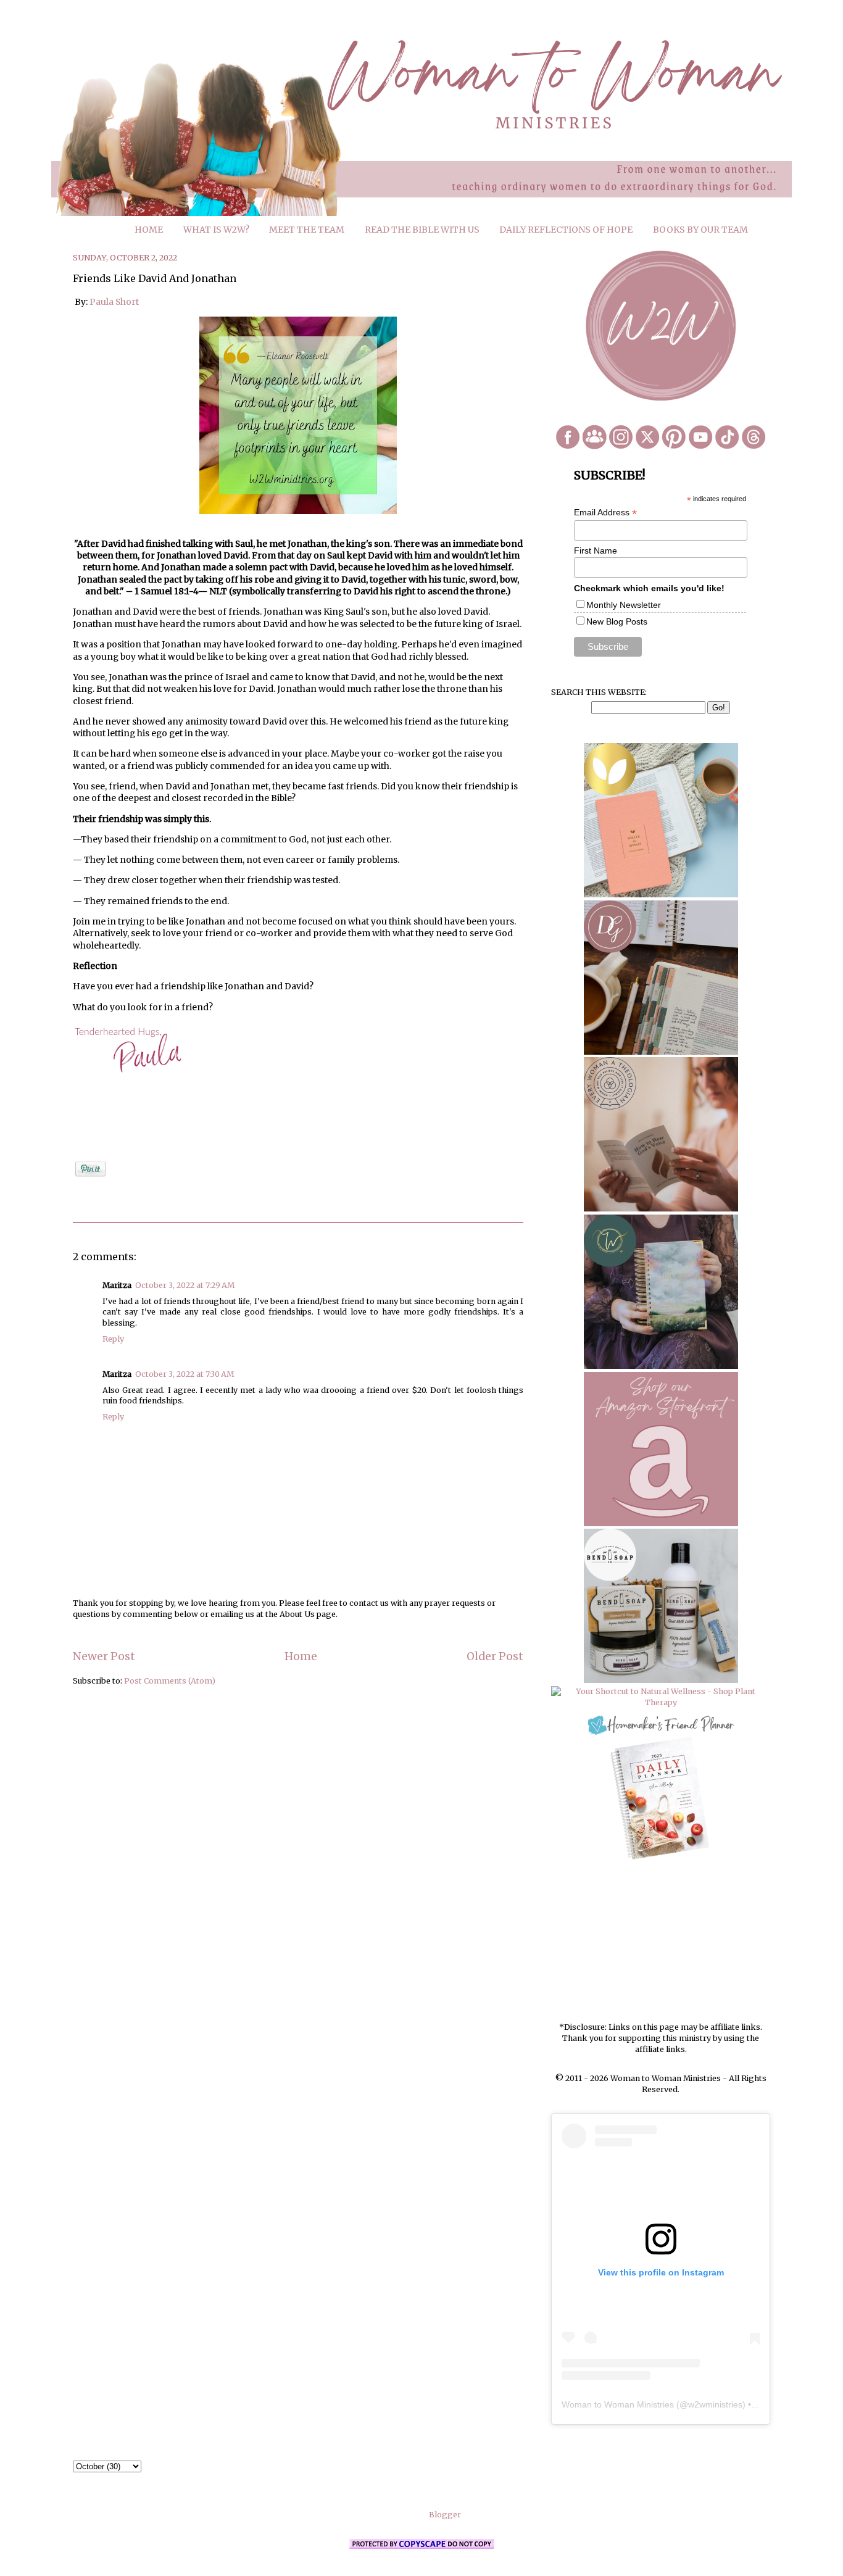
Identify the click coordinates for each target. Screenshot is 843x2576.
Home (301, 1656)
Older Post (495, 1656)
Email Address (605, 513)
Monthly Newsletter (624, 605)
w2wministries (715, 2404)
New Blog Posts (617, 621)
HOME (149, 230)
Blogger (445, 2515)
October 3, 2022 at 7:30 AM (185, 1374)
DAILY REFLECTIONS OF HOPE (566, 230)
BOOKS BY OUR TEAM (700, 230)
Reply (113, 1339)
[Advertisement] (661, 1942)
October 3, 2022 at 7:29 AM (185, 1285)
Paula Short (114, 302)
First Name (596, 551)
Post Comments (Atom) (170, 1681)
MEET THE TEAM (307, 230)
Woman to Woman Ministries (618, 2404)
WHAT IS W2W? (216, 230)
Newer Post (104, 1656)
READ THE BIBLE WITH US (422, 230)
